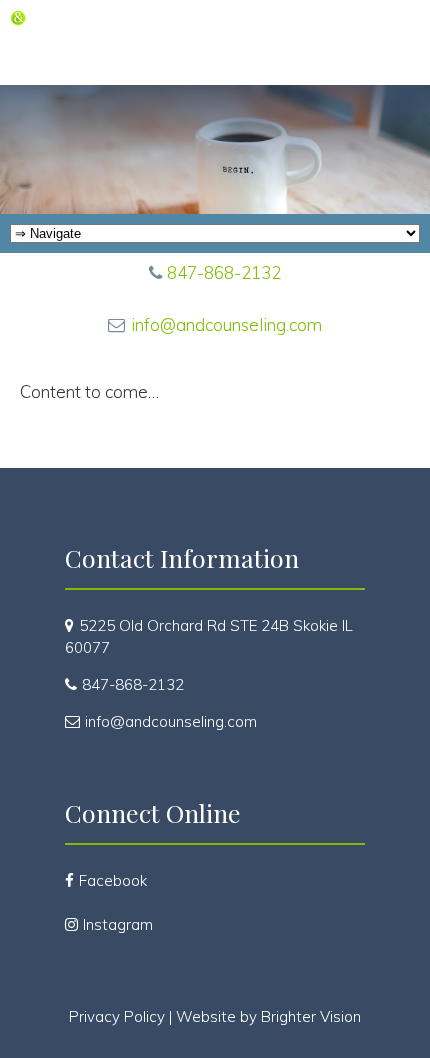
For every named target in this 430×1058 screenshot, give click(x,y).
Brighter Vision (311, 1016)
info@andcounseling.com (226, 324)
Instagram (118, 924)
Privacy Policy (117, 1016)
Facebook (113, 880)
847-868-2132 (224, 272)
